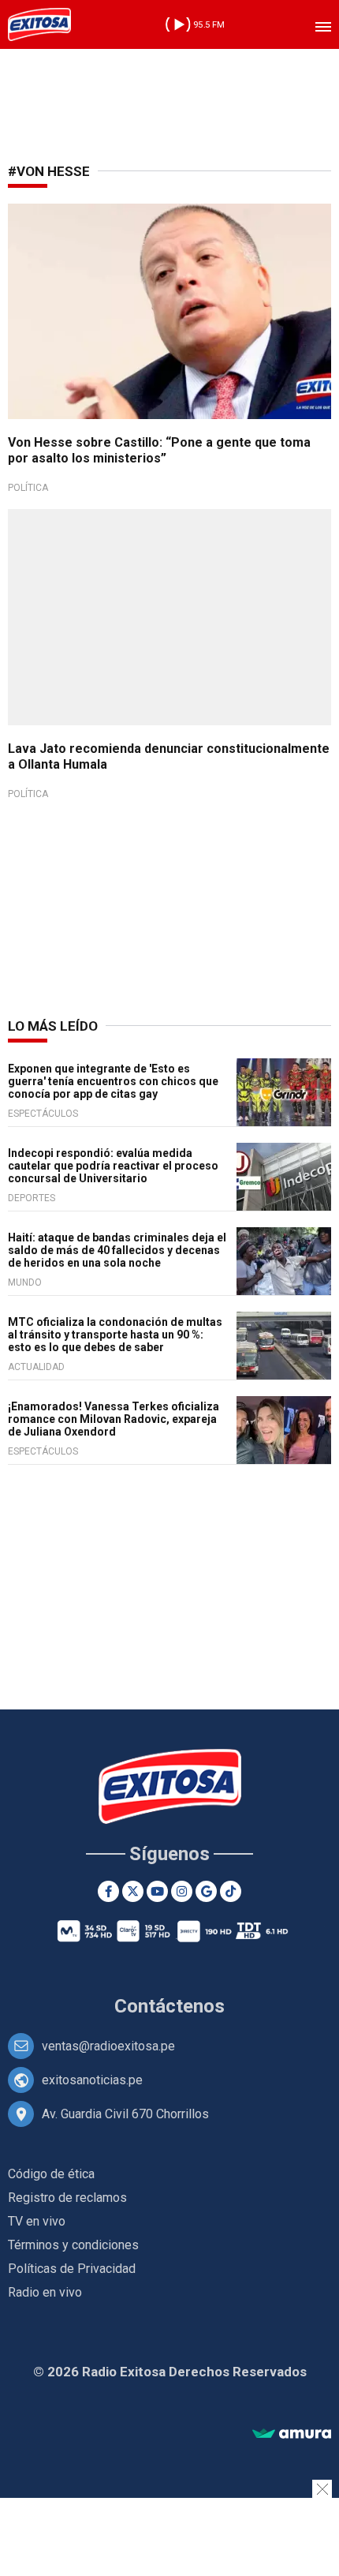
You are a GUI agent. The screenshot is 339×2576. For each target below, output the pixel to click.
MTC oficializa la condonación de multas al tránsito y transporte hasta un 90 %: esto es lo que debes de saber (115, 1335)
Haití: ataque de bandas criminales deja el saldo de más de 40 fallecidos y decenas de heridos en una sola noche (117, 1250)
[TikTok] (231, 1891)
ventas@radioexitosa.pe (108, 2046)
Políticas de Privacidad (72, 2269)
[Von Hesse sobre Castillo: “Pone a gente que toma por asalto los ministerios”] (169, 311)
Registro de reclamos (67, 2198)
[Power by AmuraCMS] (292, 2434)
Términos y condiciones (73, 2245)
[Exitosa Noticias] (39, 24)
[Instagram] (182, 1891)
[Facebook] (108, 1891)
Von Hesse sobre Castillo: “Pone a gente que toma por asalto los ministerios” (159, 450)
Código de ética (51, 2174)
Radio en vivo (45, 2292)
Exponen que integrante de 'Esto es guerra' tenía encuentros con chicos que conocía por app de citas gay (113, 1081)
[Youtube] (157, 1891)
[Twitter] (133, 1891)
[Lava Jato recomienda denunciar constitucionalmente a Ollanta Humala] (169, 617)
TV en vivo (37, 2221)
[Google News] (206, 1891)
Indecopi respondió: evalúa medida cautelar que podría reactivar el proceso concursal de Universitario (113, 1166)
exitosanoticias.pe (92, 2080)
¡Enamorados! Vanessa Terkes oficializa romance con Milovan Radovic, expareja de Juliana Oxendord (114, 1419)
